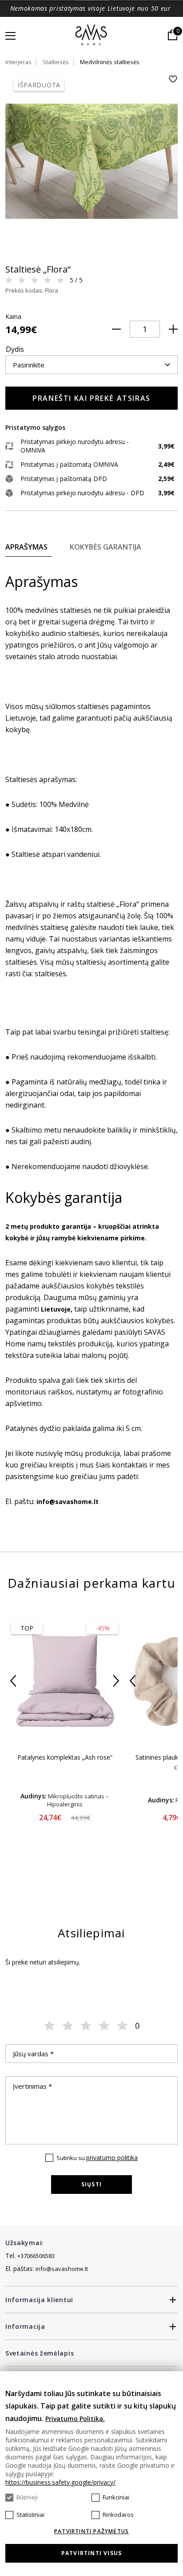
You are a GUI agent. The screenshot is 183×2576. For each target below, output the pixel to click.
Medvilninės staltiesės (110, 62)
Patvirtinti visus (91, 2553)
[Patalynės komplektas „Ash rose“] (65, 1680)
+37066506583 (36, 2256)
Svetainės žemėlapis (40, 2353)
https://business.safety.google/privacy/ (60, 2482)
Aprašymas (26, 547)
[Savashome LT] (92, 36)
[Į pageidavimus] (173, 79)
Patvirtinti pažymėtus (91, 2531)
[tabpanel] (91, 161)
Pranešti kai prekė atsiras (91, 398)
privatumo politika (112, 2158)
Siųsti (91, 2184)
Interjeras (18, 62)
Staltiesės (56, 62)
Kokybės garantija (105, 547)
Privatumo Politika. (75, 2419)
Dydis (15, 349)
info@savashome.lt (62, 2269)
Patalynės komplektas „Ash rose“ (65, 1757)
